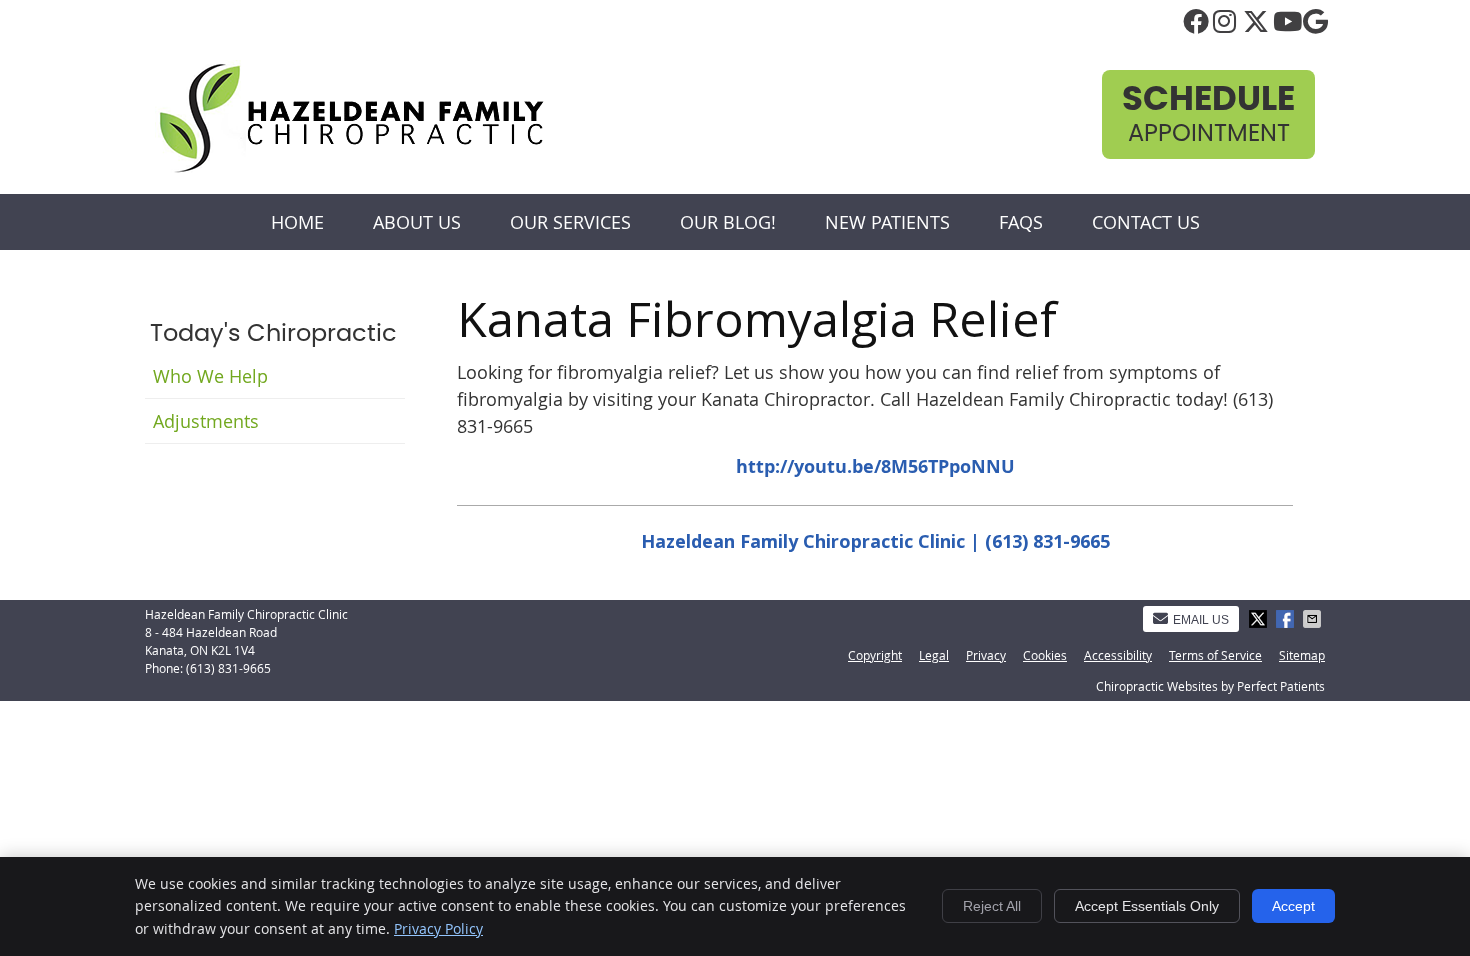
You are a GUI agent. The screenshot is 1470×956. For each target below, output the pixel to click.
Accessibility (1118, 655)
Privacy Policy (438, 928)
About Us (417, 222)
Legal (934, 655)
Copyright (875, 655)
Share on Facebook (1287, 619)
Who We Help (210, 376)
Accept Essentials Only (1147, 906)
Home (297, 222)
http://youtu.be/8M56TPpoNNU (875, 466)
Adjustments (206, 421)
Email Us (1201, 620)
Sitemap (1302, 655)
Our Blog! (728, 222)
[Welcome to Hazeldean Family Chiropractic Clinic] (351, 169)
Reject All (992, 906)
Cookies (1045, 655)
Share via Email (1314, 619)
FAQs (1021, 222)
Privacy (986, 655)
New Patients (887, 222)
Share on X (1260, 619)
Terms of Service (1215, 655)
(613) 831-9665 (228, 668)
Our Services (570, 222)
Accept (1293, 906)
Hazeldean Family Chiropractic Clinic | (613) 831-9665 (875, 541)
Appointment (1208, 114)
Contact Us (1146, 222)
